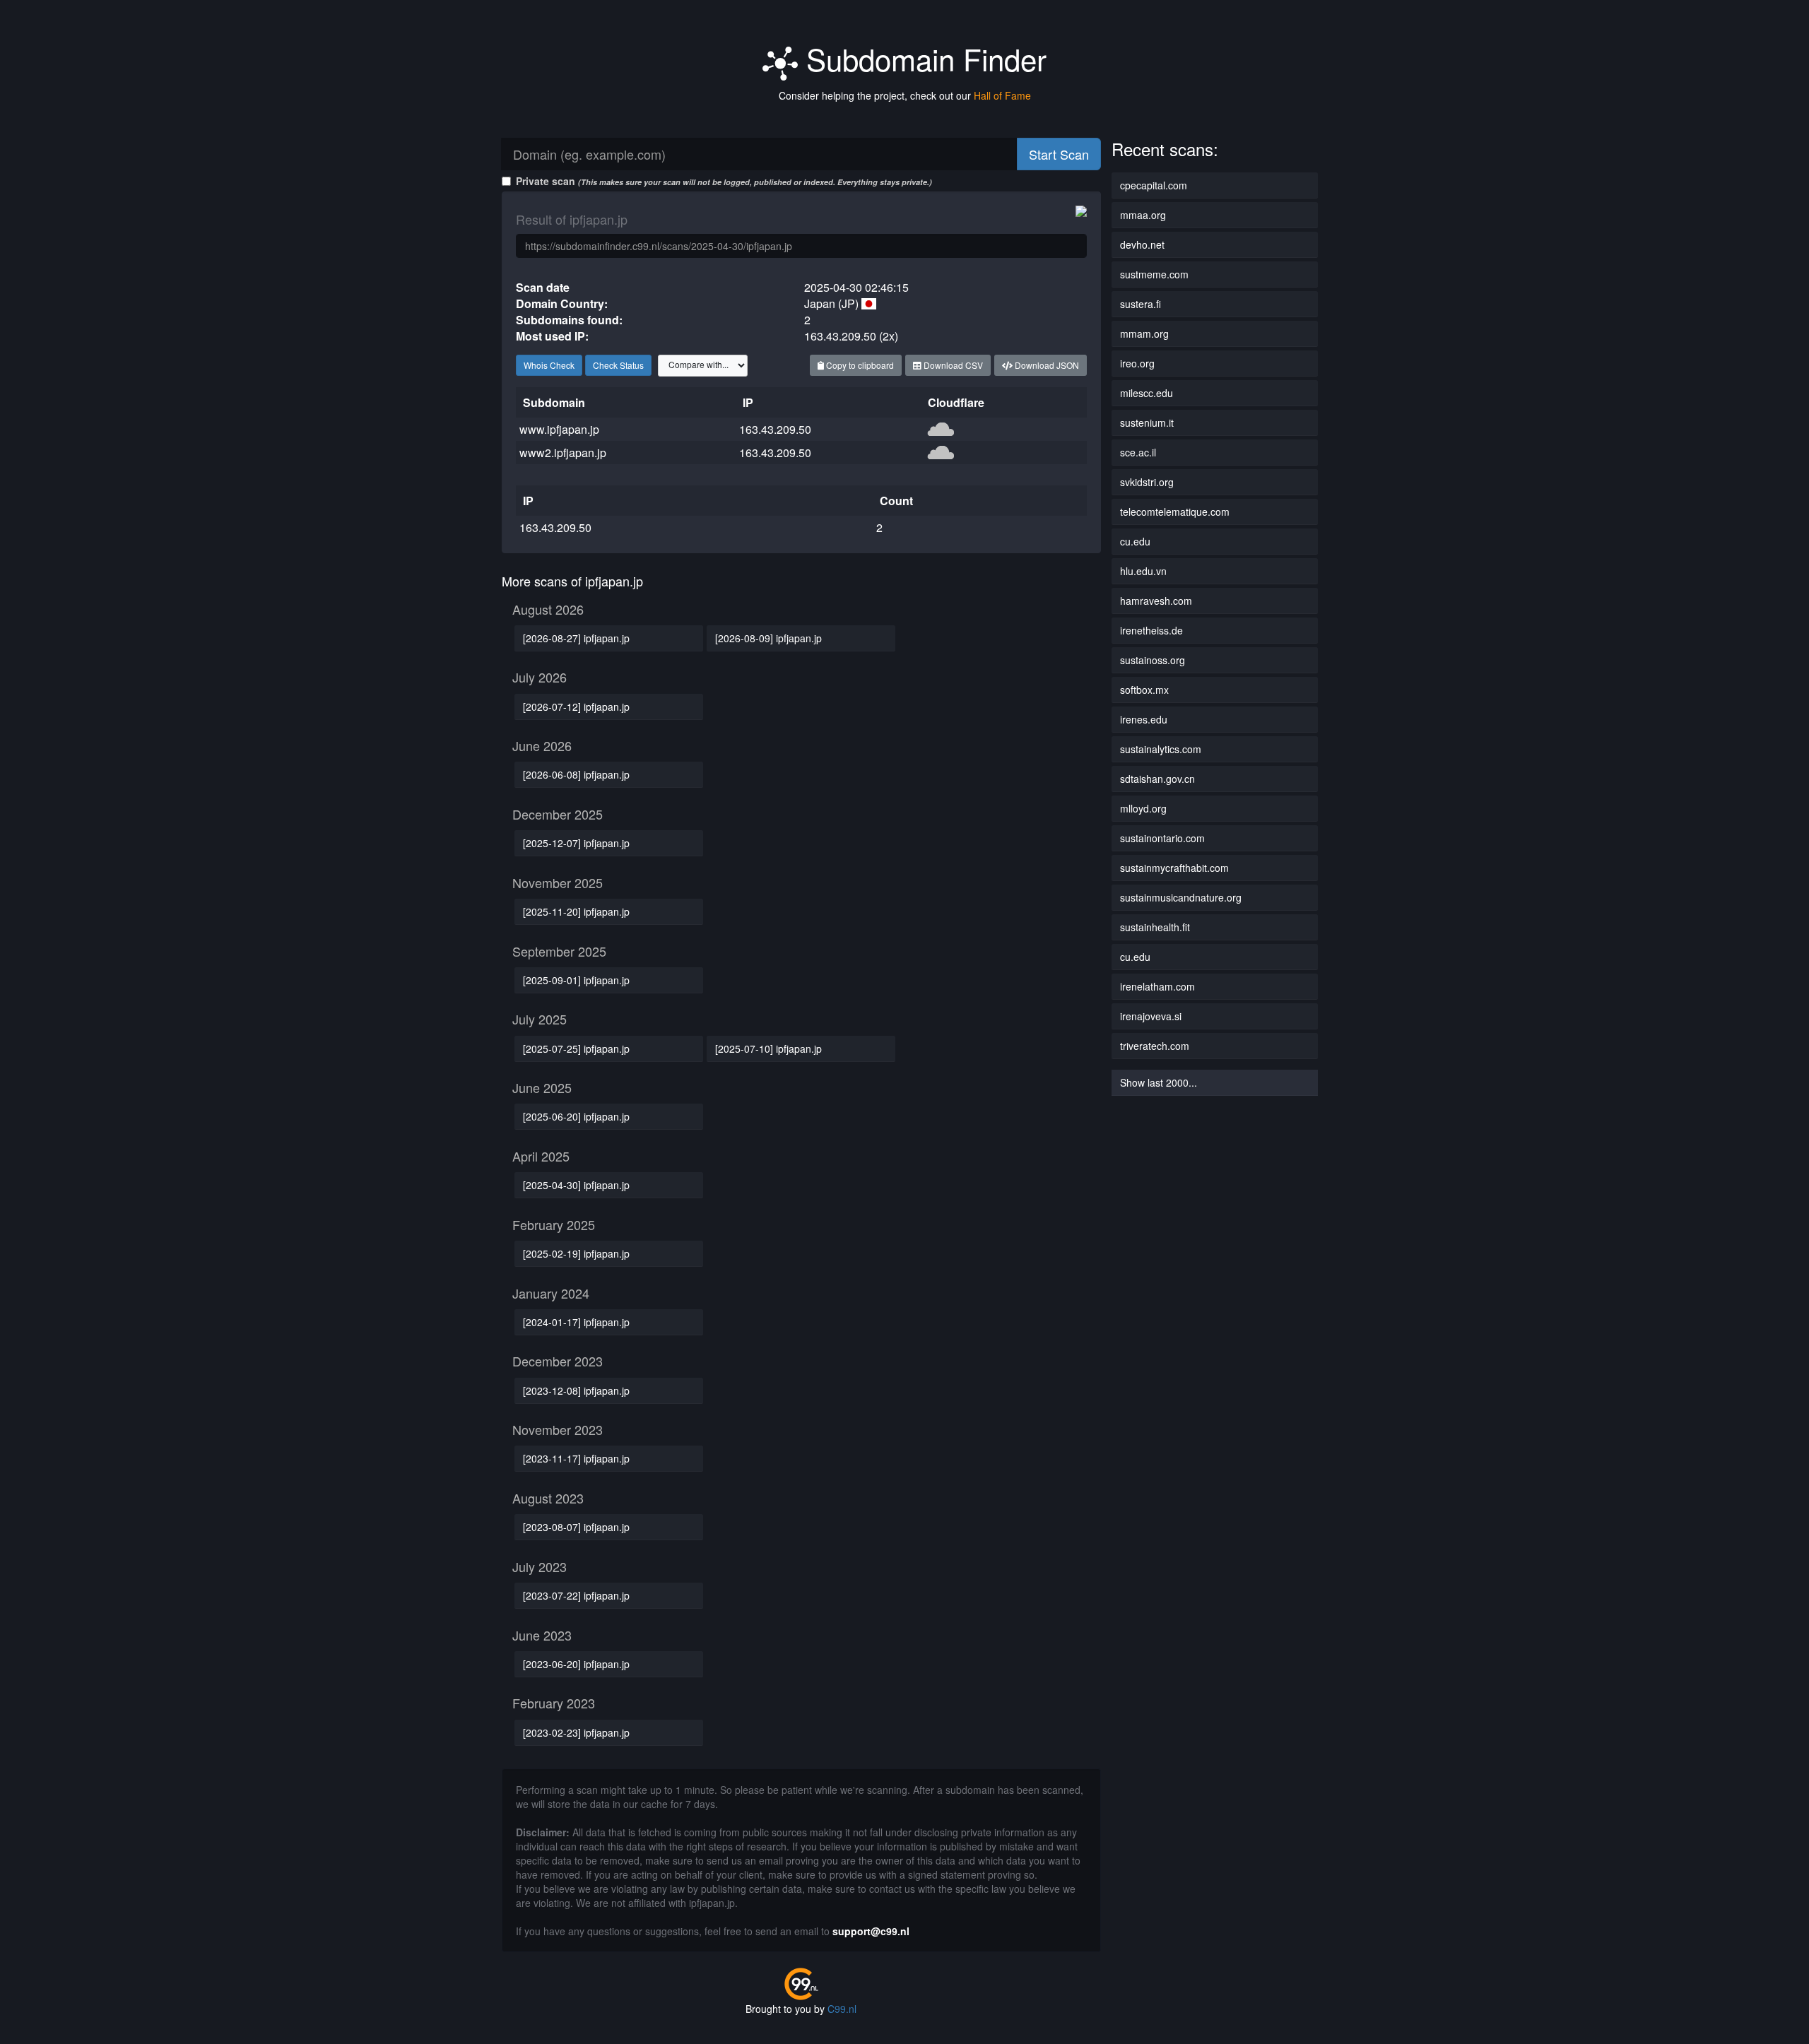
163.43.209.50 (775, 429)
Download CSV (952, 365)
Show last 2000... (1159, 1082)
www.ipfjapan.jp (559, 429)
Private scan (724, 181)
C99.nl (842, 2009)
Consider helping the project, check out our (905, 95)
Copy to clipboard (859, 365)
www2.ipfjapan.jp (563, 453)
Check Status (618, 365)
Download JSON (1046, 365)
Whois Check (549, 365)
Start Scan (1059, 154)
